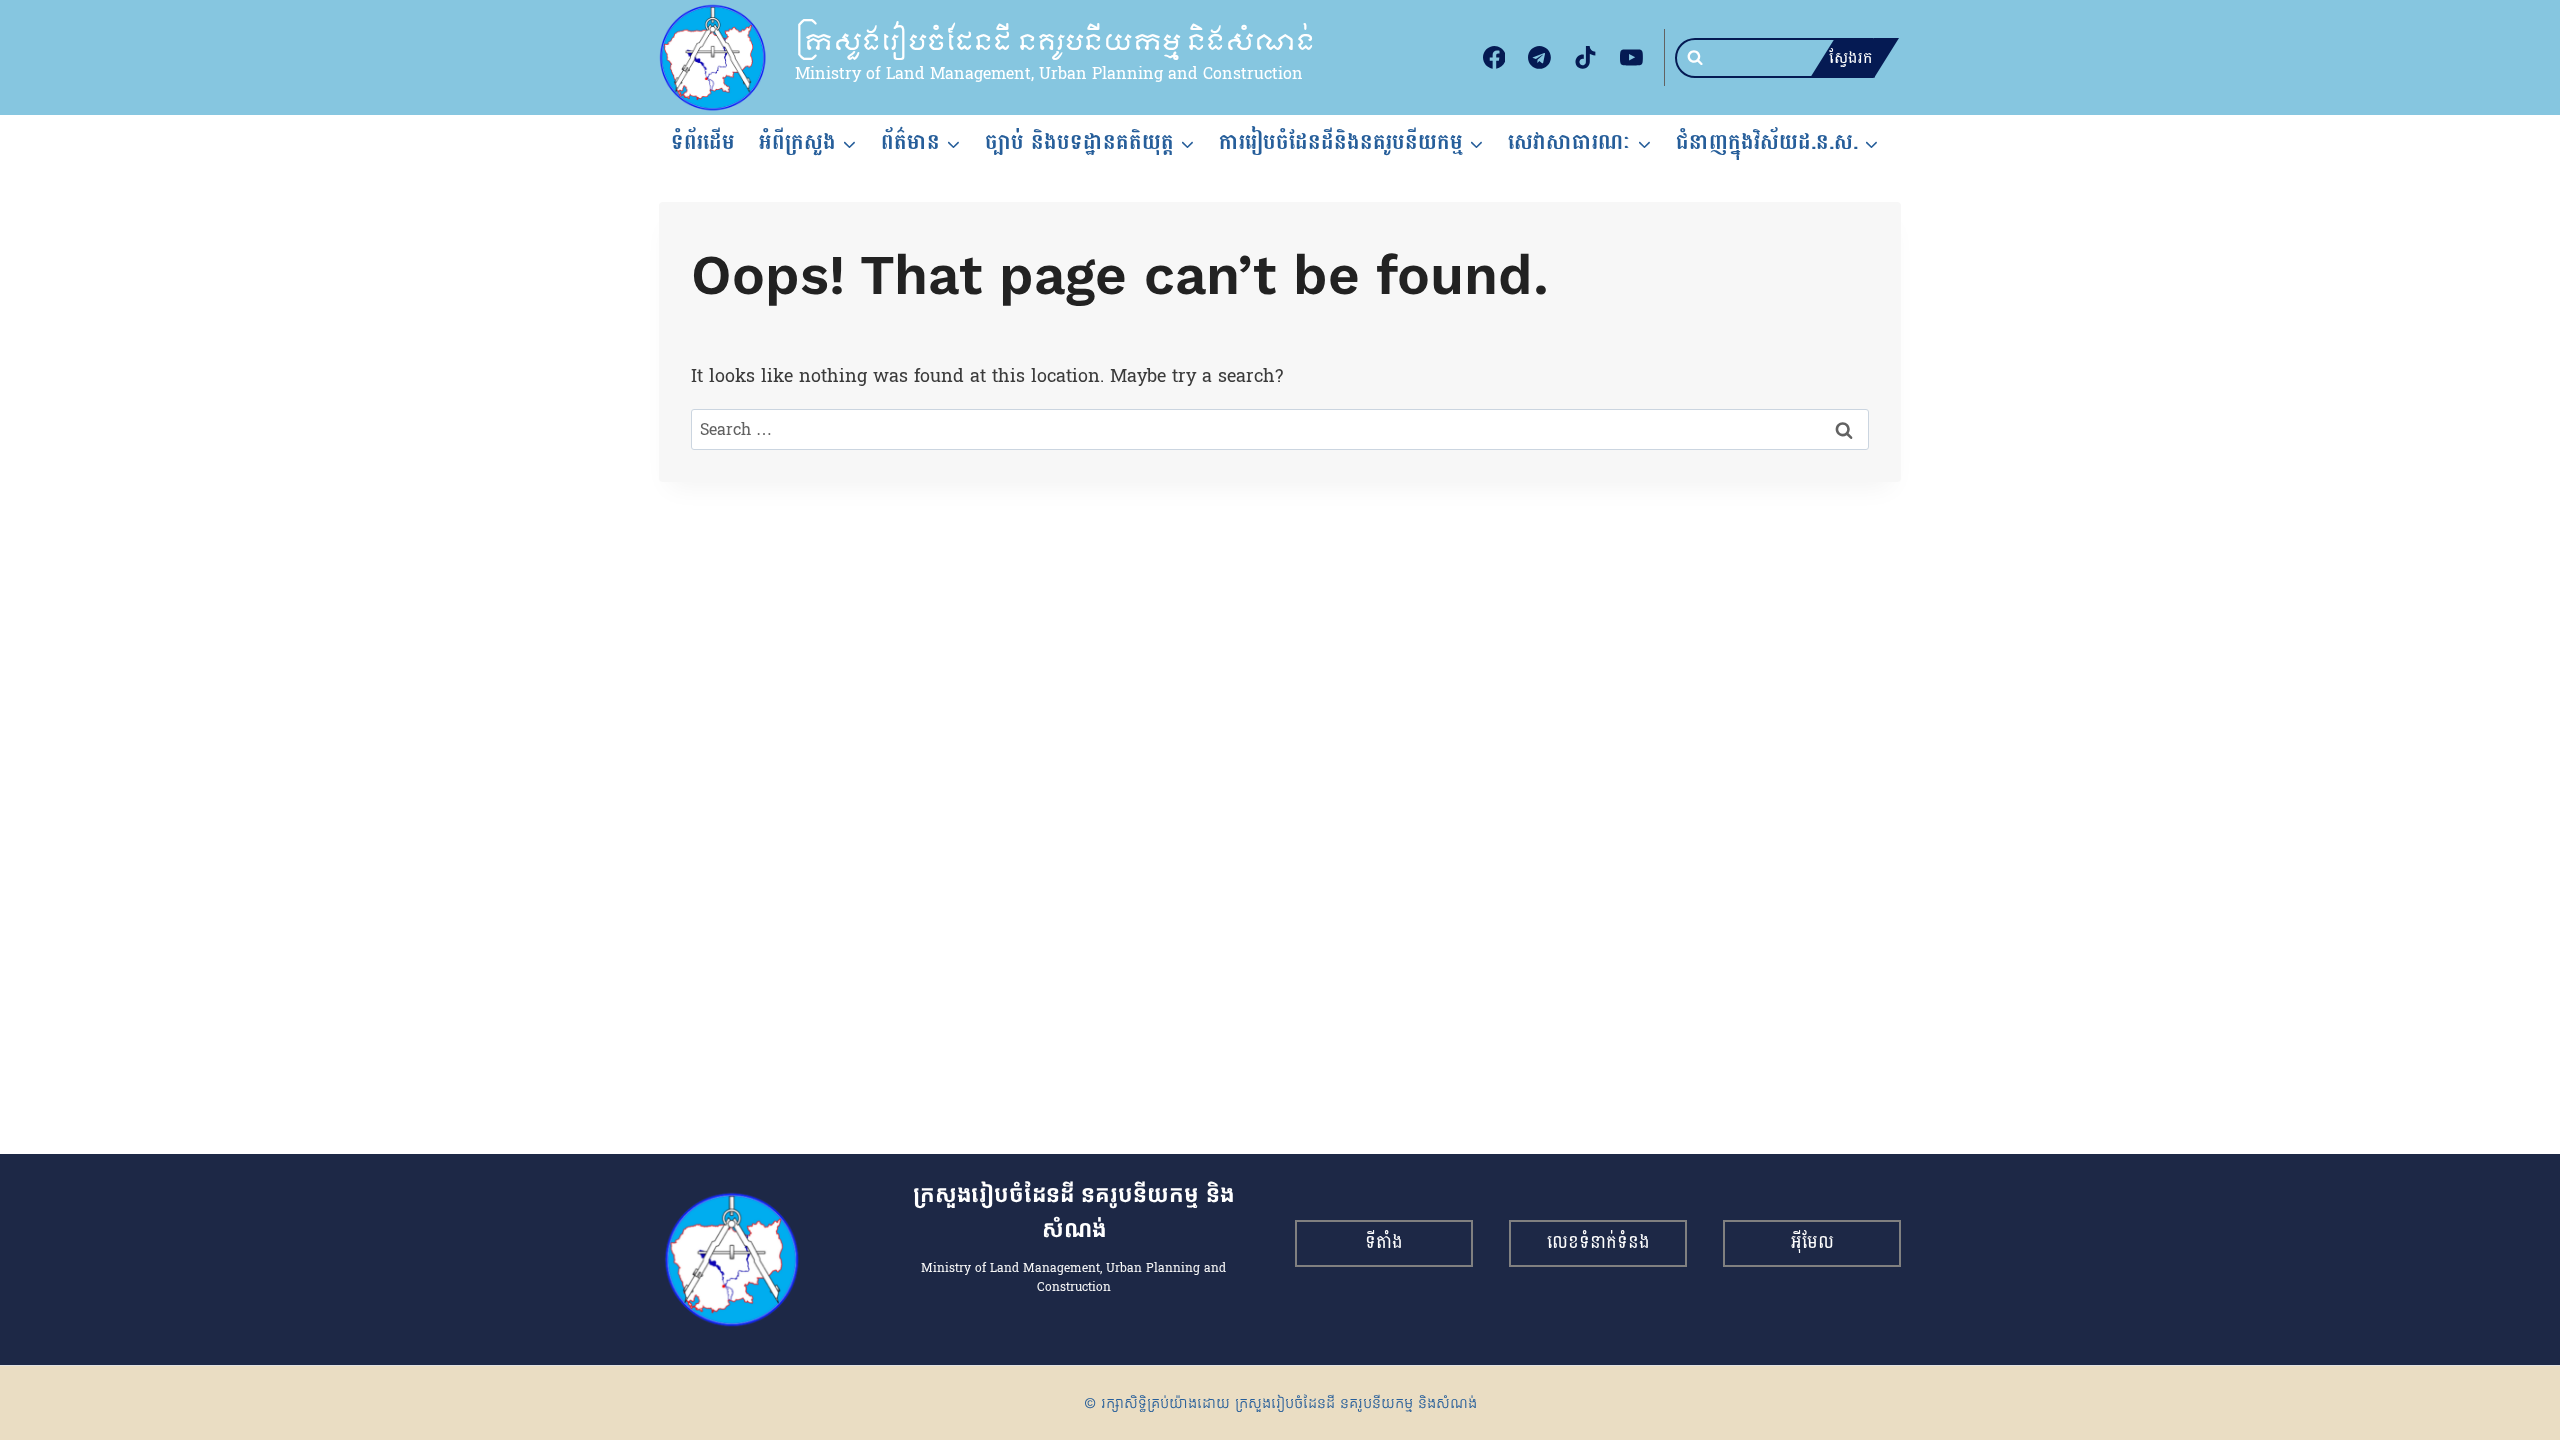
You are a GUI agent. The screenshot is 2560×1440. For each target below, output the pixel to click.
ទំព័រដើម (703, 142)
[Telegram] (1540, 58)
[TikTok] (1586, 58)
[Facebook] (1494, 58)
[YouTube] (1631, 58)
